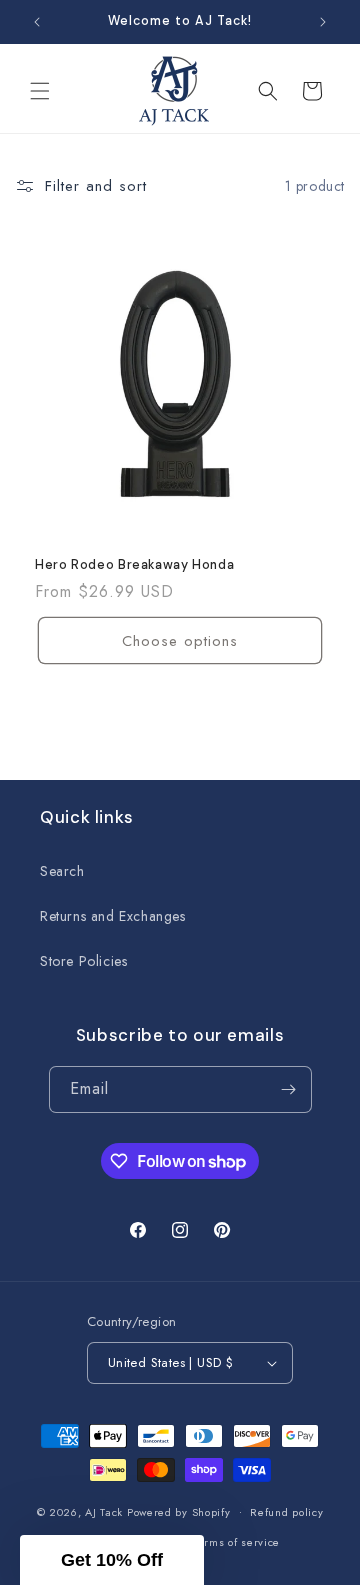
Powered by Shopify (179, 1511)
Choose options (180, 641)
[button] (40, 91)
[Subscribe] (289, 1089)
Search (62, 871)
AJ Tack (106, 1511)
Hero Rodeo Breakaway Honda (134, 565)
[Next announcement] (323, 22)
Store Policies (83, 961)
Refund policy (286, 1512)
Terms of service (236, 1542)
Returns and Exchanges (113, 916)
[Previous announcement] (37, 22)
